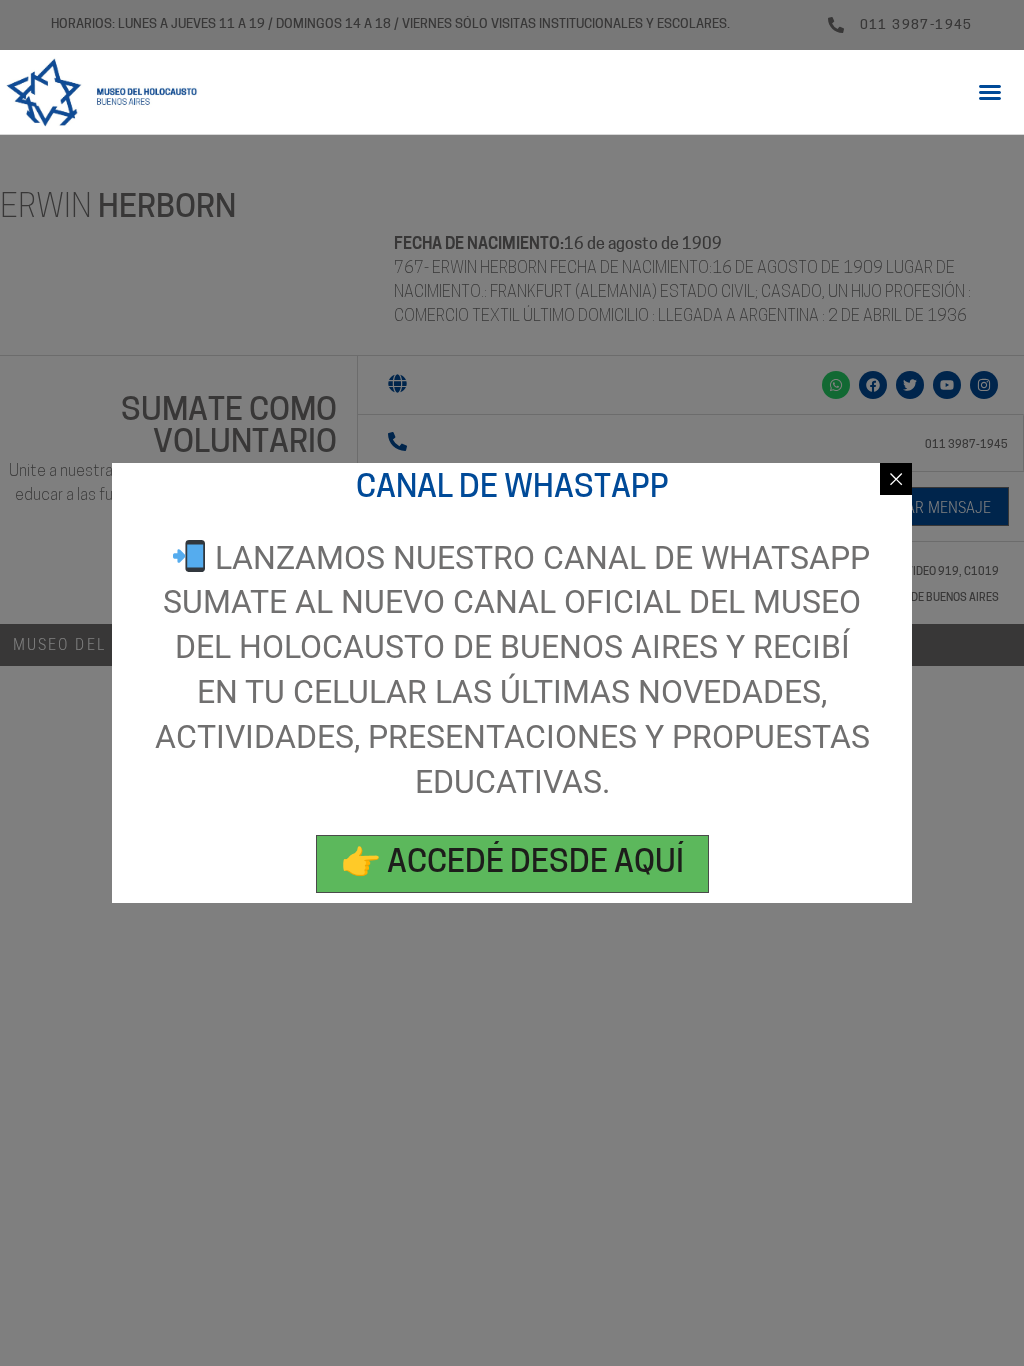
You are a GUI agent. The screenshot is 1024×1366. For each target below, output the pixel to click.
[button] (990, 92)
